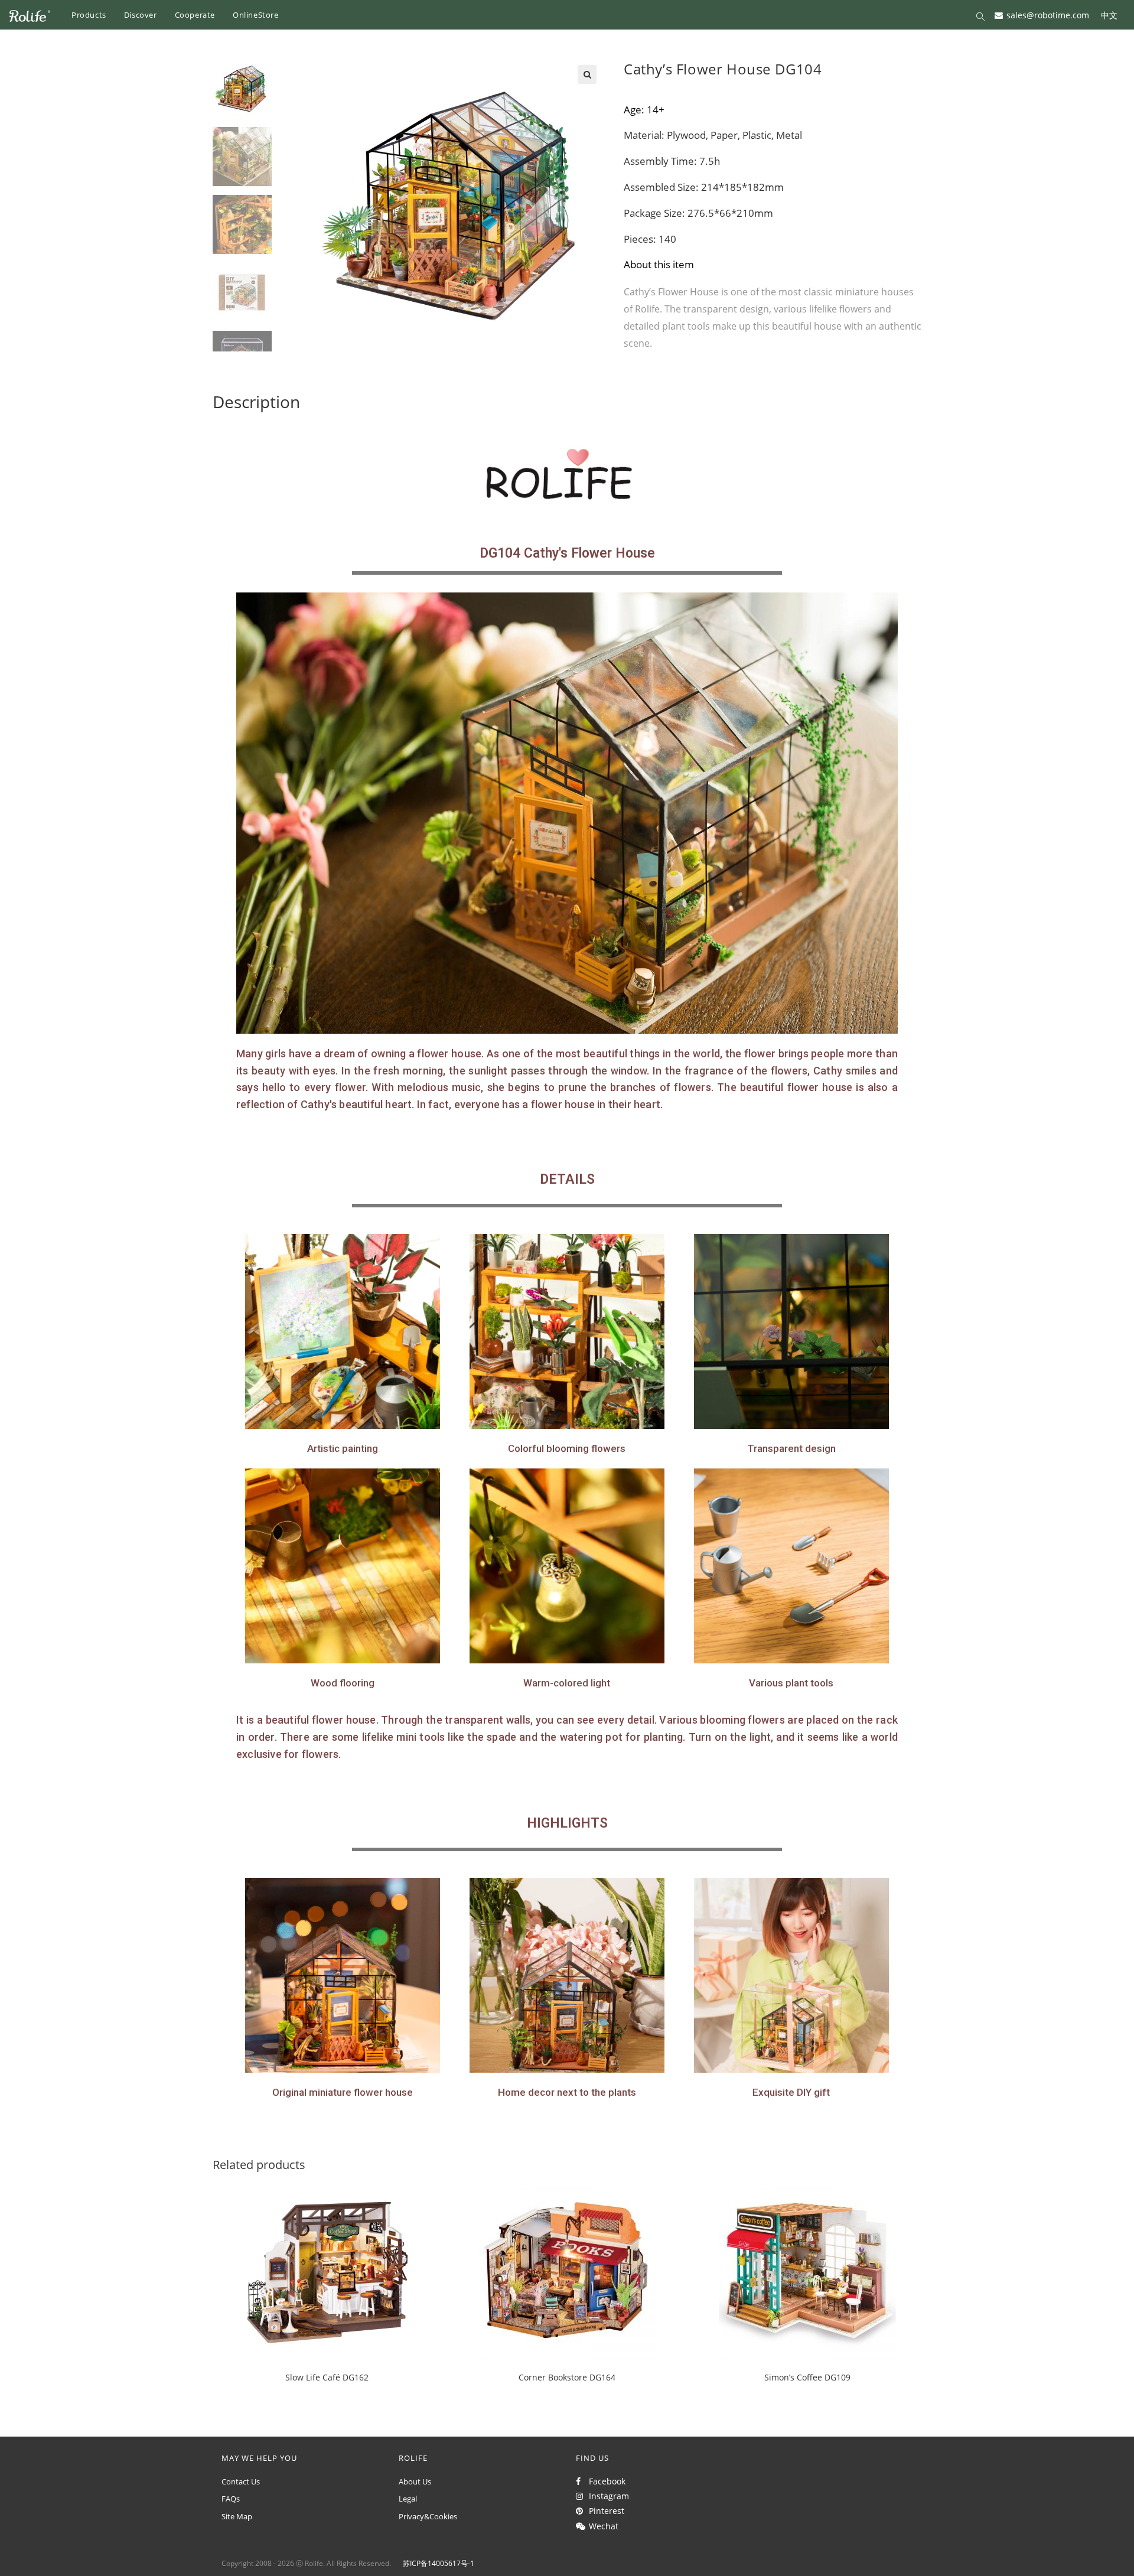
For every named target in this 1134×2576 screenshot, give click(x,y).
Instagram (607, 2496)
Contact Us (241, 2481)
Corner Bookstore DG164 (567, 2377)
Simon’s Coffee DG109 (807, 2377)
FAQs (231, 2499)
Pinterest (604, 2511)
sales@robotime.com (1048, 14)
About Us (415, 2481)
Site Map (237, 2516)
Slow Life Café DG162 (327, 2377)
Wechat (601, 2526)
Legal (408, 2499)
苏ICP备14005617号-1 (439, 2563)
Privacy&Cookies (428, 2516)
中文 (1109, 14)
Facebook (605, 2481)
